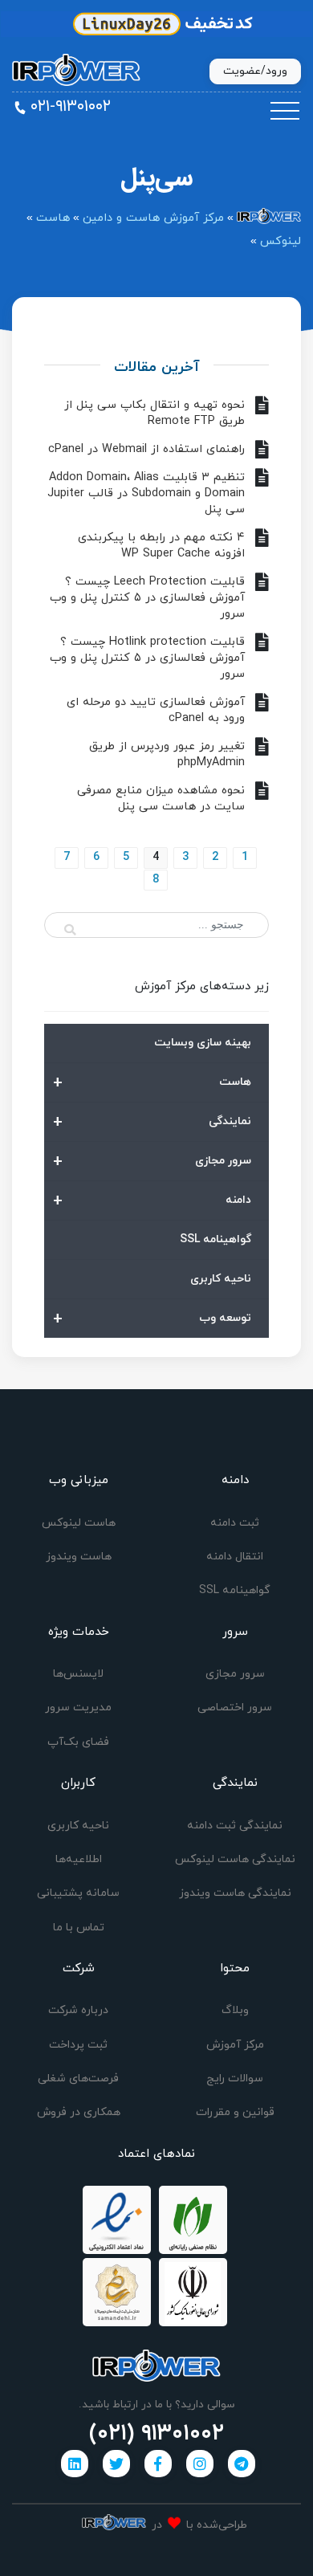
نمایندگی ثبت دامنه (235, 1826)
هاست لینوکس (79, 1523)
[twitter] (116, 2464)
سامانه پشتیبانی (78, 1893)
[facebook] (158, 2464)
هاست (152, 1083)
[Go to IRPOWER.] (269, 218)
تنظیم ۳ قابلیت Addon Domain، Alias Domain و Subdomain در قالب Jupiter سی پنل (146, 493)
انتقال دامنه (235, 1557)
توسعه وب (152, 1319)
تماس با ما (79, 1928)
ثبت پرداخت (78, 2045)
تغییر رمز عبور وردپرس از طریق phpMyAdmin (167, 754)
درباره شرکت (78, 2010)
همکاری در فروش (79, 2112)
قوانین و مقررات (235, 2112)
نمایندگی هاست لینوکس (235, 1859)
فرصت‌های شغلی (78, 2079)
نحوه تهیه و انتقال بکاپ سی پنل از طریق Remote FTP (154, 413)
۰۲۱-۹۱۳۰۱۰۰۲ (71, 107)
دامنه (152, 1201)
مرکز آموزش (235, 2045)
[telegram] (242, 2464)
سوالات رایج (235, 2079)
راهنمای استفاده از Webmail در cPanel (146, 449)
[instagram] (200, 2464)
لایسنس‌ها (78, 1674)
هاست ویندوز (79, 1557)
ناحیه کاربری (221, 1279)
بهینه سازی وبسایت (203, 1043)
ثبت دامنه (235, 1523)
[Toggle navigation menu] (285, 111)
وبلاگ (235, 2010)
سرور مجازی (152, 1162)
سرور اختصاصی (235, 1708)
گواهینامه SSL (215, 1239)
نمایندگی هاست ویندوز (235, 1893)
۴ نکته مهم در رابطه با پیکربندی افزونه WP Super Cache (161, 546)
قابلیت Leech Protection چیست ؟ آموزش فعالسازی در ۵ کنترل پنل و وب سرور (147, 598)
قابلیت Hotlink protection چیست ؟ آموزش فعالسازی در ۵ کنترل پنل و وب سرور (147, 658)
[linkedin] (75, 2464)
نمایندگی (152, 1123)
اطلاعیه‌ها (79, 1859)
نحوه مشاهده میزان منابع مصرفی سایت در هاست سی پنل (161, 799)
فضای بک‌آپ (78, 1742)
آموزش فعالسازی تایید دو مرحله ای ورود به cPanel (156, 710)
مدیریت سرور (78, 1708)
